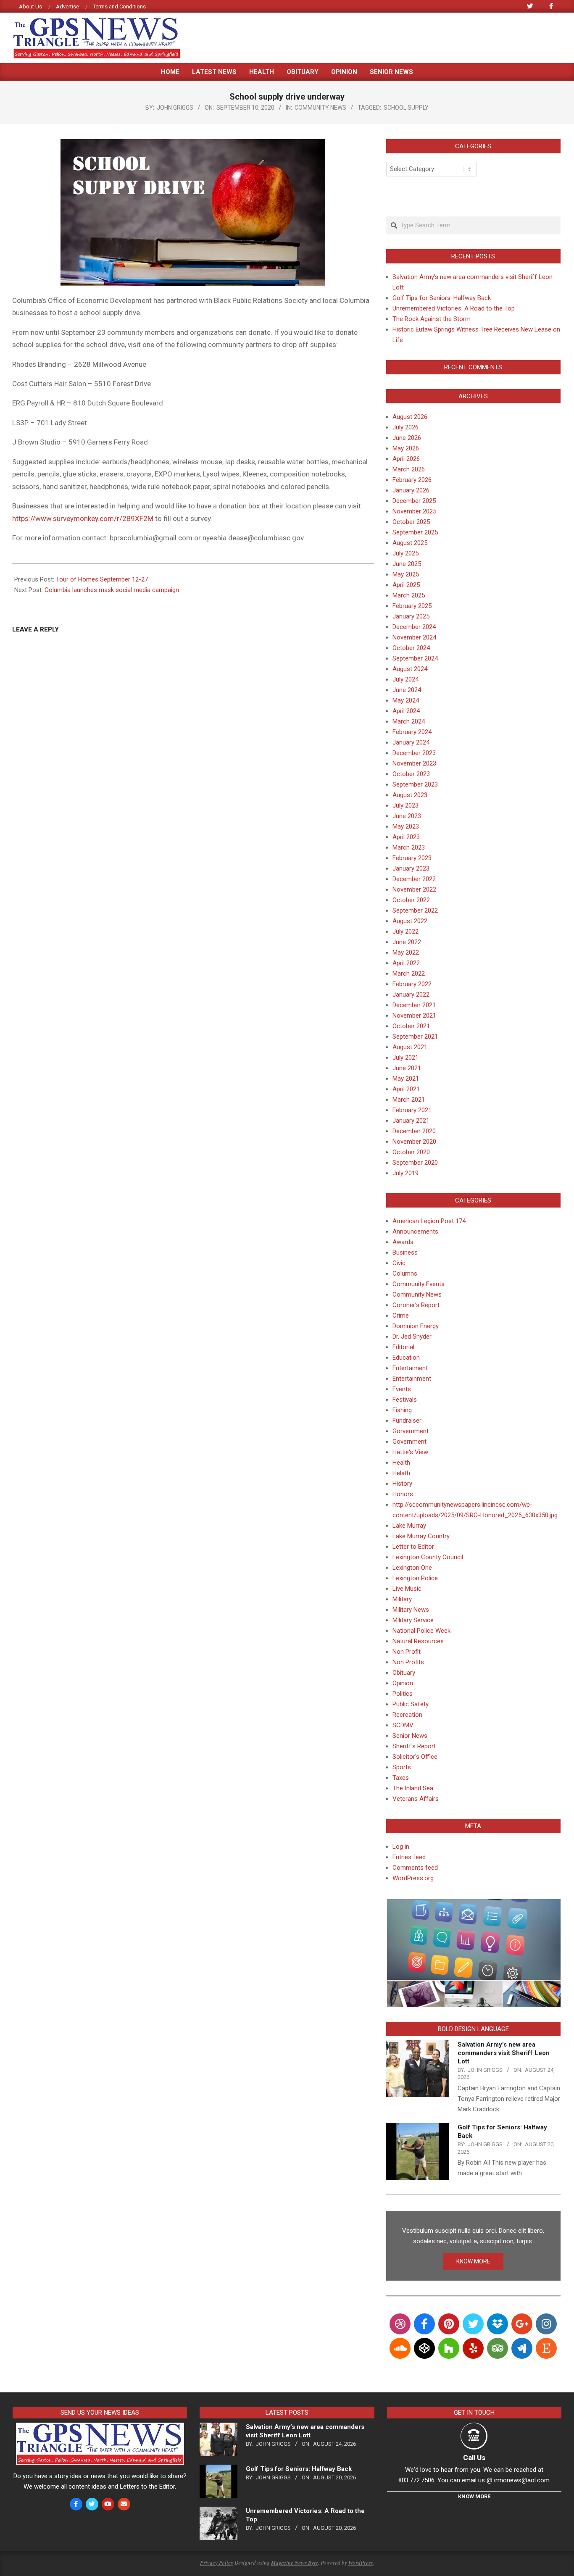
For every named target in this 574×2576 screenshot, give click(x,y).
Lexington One (412, 1568)
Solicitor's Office (415, 1757)
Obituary (404, 1673)
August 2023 (410, 795)
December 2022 (414, 879)
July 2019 (405, 1173)
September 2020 (415, 1163)
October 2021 (411, 1026)
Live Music (407, 1589)
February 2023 (412, 858)
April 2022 (406, 963)
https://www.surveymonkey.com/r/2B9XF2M (83, 518)
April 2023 (406, 837)
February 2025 (412, 606)
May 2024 (406, 700)
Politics (403, 1694)
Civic (399, 1263)
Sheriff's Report (414, 1746)
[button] (473, 1940)
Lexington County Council (428, 1557)
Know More (474, 2496)
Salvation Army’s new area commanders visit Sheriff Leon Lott (504, 2053)
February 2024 (412, 732)
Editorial (403, 1347)
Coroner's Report (416, 1305)
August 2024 (410, 669)
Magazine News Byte (295, 2563)
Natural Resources (418, 1641)
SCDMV (403, 1725)
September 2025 (415, 532)
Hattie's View (410, 1452)
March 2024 (409, 721)
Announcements (415, 1231)
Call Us (474, 2458)
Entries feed (409, 1857)
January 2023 (411, 868)
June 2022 (407, 942)
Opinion (403, 1683)
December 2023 (414, 753)
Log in (401, 1847)
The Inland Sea (413, 1788)
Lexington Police (415, 1578)
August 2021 (410, 1047)
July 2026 (405, 427)
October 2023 (411, 774)
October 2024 (411, 648)
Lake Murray (409, 1526)
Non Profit (407, 1652)
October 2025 (411, 522)
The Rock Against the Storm (432, 319)
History (402, 1484)
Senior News (410, 1736)
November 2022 (414, 889)
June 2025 (407, 564)
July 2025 (405, 553)
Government (409, 1442)
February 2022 (412, 984)
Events (402, 1389)
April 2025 (406, 585)
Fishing (402, 1410)
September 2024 (415, 658)
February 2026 (412, 480)
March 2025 (409, 595)
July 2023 (405, 805)
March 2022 (409, 974)
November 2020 (414, 1142)
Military (402, 1599)
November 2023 (414, 763)
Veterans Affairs (416, 1799)
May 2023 (406, 826)
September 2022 (415, 910)
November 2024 (414, 637)
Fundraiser (407, 1421)
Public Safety (411, 1704)
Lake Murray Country (421, 1536)
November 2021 (414, 1016)
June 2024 (407, 690)
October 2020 (411, 1152)
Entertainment (412, 1379)
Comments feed (415, 1868)
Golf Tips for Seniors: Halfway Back (442, 298)
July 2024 (405, 679)
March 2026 (409, 469)
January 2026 (411, 490)
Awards (403, 1242)
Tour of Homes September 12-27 (102, 579)
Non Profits (408, 1662)
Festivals (405, 1400)
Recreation (407, 1715)
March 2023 (409, 847)
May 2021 (406, 1079)
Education (406, 1358)
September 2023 (415, 784)
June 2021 (407, 1068)
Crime (401, 1316)
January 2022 (411, 995)
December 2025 (414, 501)
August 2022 (410, 921)
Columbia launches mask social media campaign (112, 590)
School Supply (406, 108)
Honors (403, 1494)
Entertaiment (410, 1368)
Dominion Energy (416, 1326)
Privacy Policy (217, 2563)
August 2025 (410, 543)
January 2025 (411, 616)
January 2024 (411, 742)
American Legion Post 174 (429, 1221)
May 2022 (406, 953)
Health (401, 1463)
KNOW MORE (473, 2261)
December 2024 (414, 627)
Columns (405, 1274)
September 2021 (415, 1037)
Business (405, 1252)
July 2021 (405, 1058)
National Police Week (421, 1631)
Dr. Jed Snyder (412, 1337)
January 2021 (411, 1121)
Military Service (413, 1620)
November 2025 (414, 511)
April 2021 (406, 1089)
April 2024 (406, 711)
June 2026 (407, 438)
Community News (320, 108)
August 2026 (410, 417)
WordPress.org (413, 1878)
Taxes (401, 1778)
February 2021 (412, 1110)
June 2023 (407, 816)
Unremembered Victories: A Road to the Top (454, 308)
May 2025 (406, 574)
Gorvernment (411, 1431)
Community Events (419, 1284)
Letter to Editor (413, 1547)
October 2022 (411, 900)
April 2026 (406, 459)
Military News (411, 1610)
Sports (402, 1767)
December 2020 (414, 1131)
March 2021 (409, 1100)
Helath (401, 1473)
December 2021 (414, 1005)
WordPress (361, 2563)
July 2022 (405, 931)
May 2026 (406, 448)
